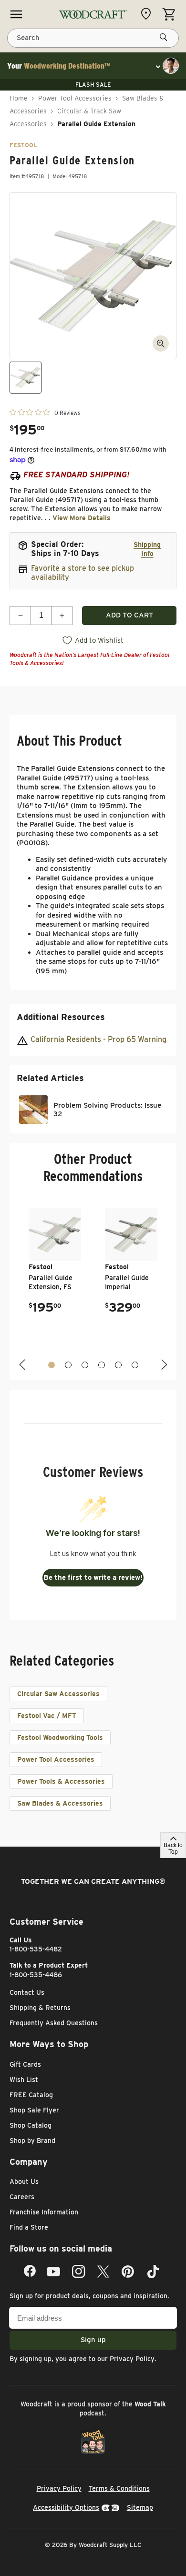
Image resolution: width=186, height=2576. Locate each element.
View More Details (82, 518)
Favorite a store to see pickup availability (83, 573)
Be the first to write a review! (93, 1577)
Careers (22, 2197)
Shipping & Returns (40, 2008)
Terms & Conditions (119, 2488)
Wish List (24, 2080)
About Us (24, 2182)
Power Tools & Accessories (61, 1781)
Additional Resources (61, 1017)
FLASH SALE (93, 85)
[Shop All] (16, 14)
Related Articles (50, 1078)
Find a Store (29, 2227)
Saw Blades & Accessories (60, 1803)
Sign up (93, 2340)
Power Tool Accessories (75, 98)
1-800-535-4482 (36, 1949)
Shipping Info (147, 549)
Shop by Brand (32, 2141)
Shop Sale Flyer (34, 2110)
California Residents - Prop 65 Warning (98, 1039)
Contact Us (27, 1992)
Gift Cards (25, 2064)
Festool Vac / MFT (47, 1716)
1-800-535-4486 (36, 1975)
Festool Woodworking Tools (60, 1738)
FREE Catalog (31, 2095)
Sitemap (140, 2507)
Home (19, 98)
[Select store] (148, 14)
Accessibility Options (66, 2507)
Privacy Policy (132, 2359)
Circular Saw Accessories (58, 1694)
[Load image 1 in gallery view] (26, 378)
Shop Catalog (31, 2125)
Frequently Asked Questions (54, 2023)
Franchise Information (44, 2212)
